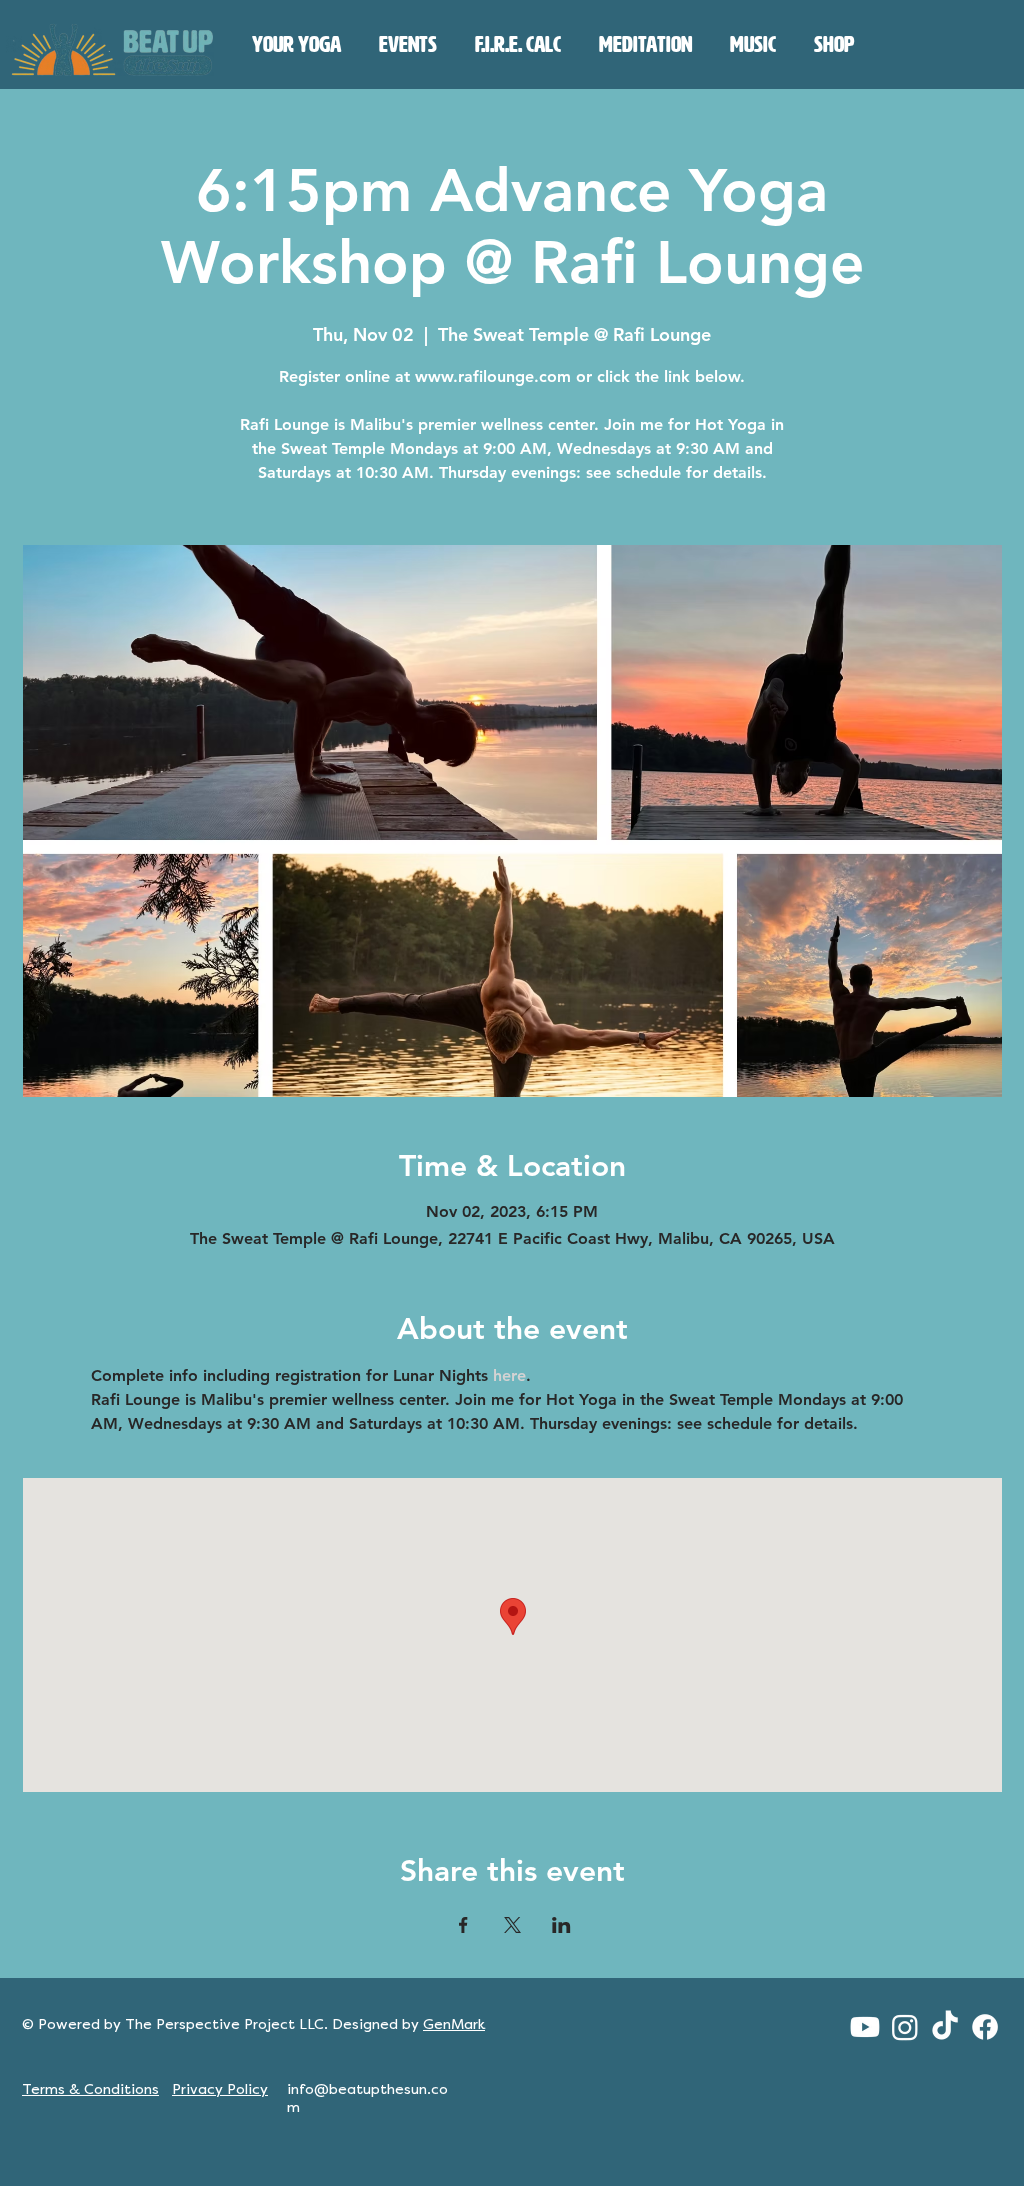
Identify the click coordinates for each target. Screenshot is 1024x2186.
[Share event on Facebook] (463, 1925)
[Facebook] (985, 2027)
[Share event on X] (512, 1925)
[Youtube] (865, 2027)
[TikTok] (945, 2027)
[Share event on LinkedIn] (561, 1925)
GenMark (454, 2024)
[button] (296, 45)
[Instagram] (905, 2027)
